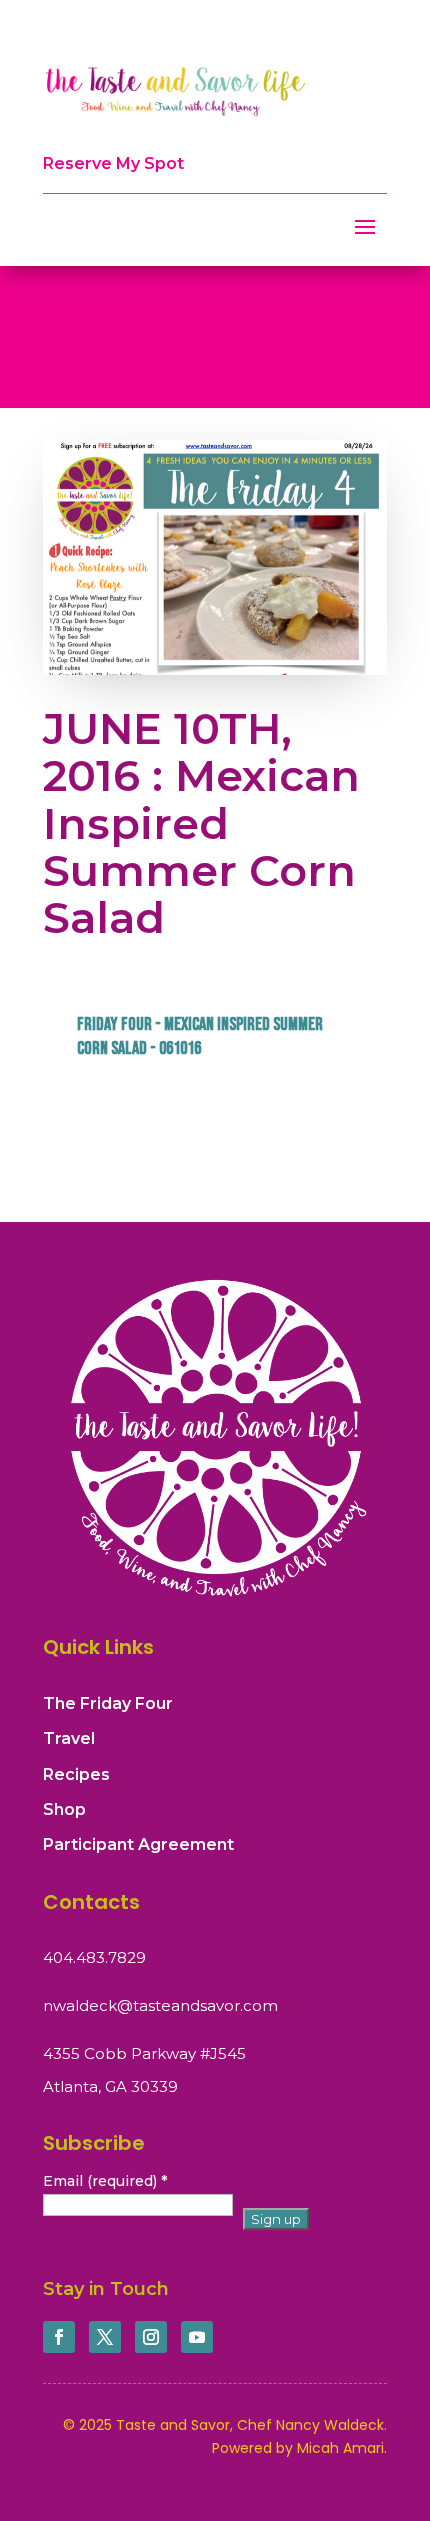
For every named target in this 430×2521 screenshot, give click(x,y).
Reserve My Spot (113, 163)
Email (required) (105, 2181)
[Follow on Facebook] (59, 2337)
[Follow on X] (105, 2337)
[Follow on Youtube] (197, 2337)
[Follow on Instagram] (151, 2337)
